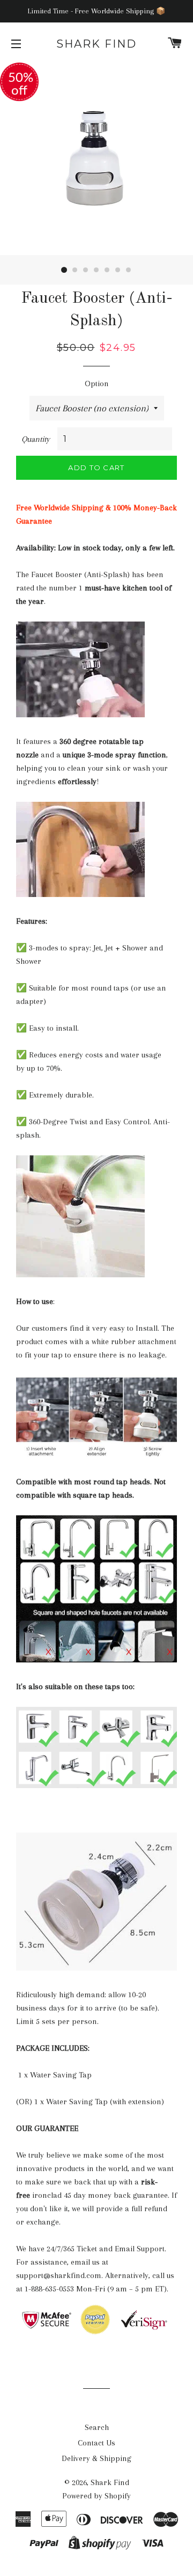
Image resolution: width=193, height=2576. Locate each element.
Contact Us (96, 2443)
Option (97, 384)
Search (97, 2427)
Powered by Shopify (96, 2496)
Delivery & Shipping (96, 2458)
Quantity (36, 439)
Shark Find (96, 44)
